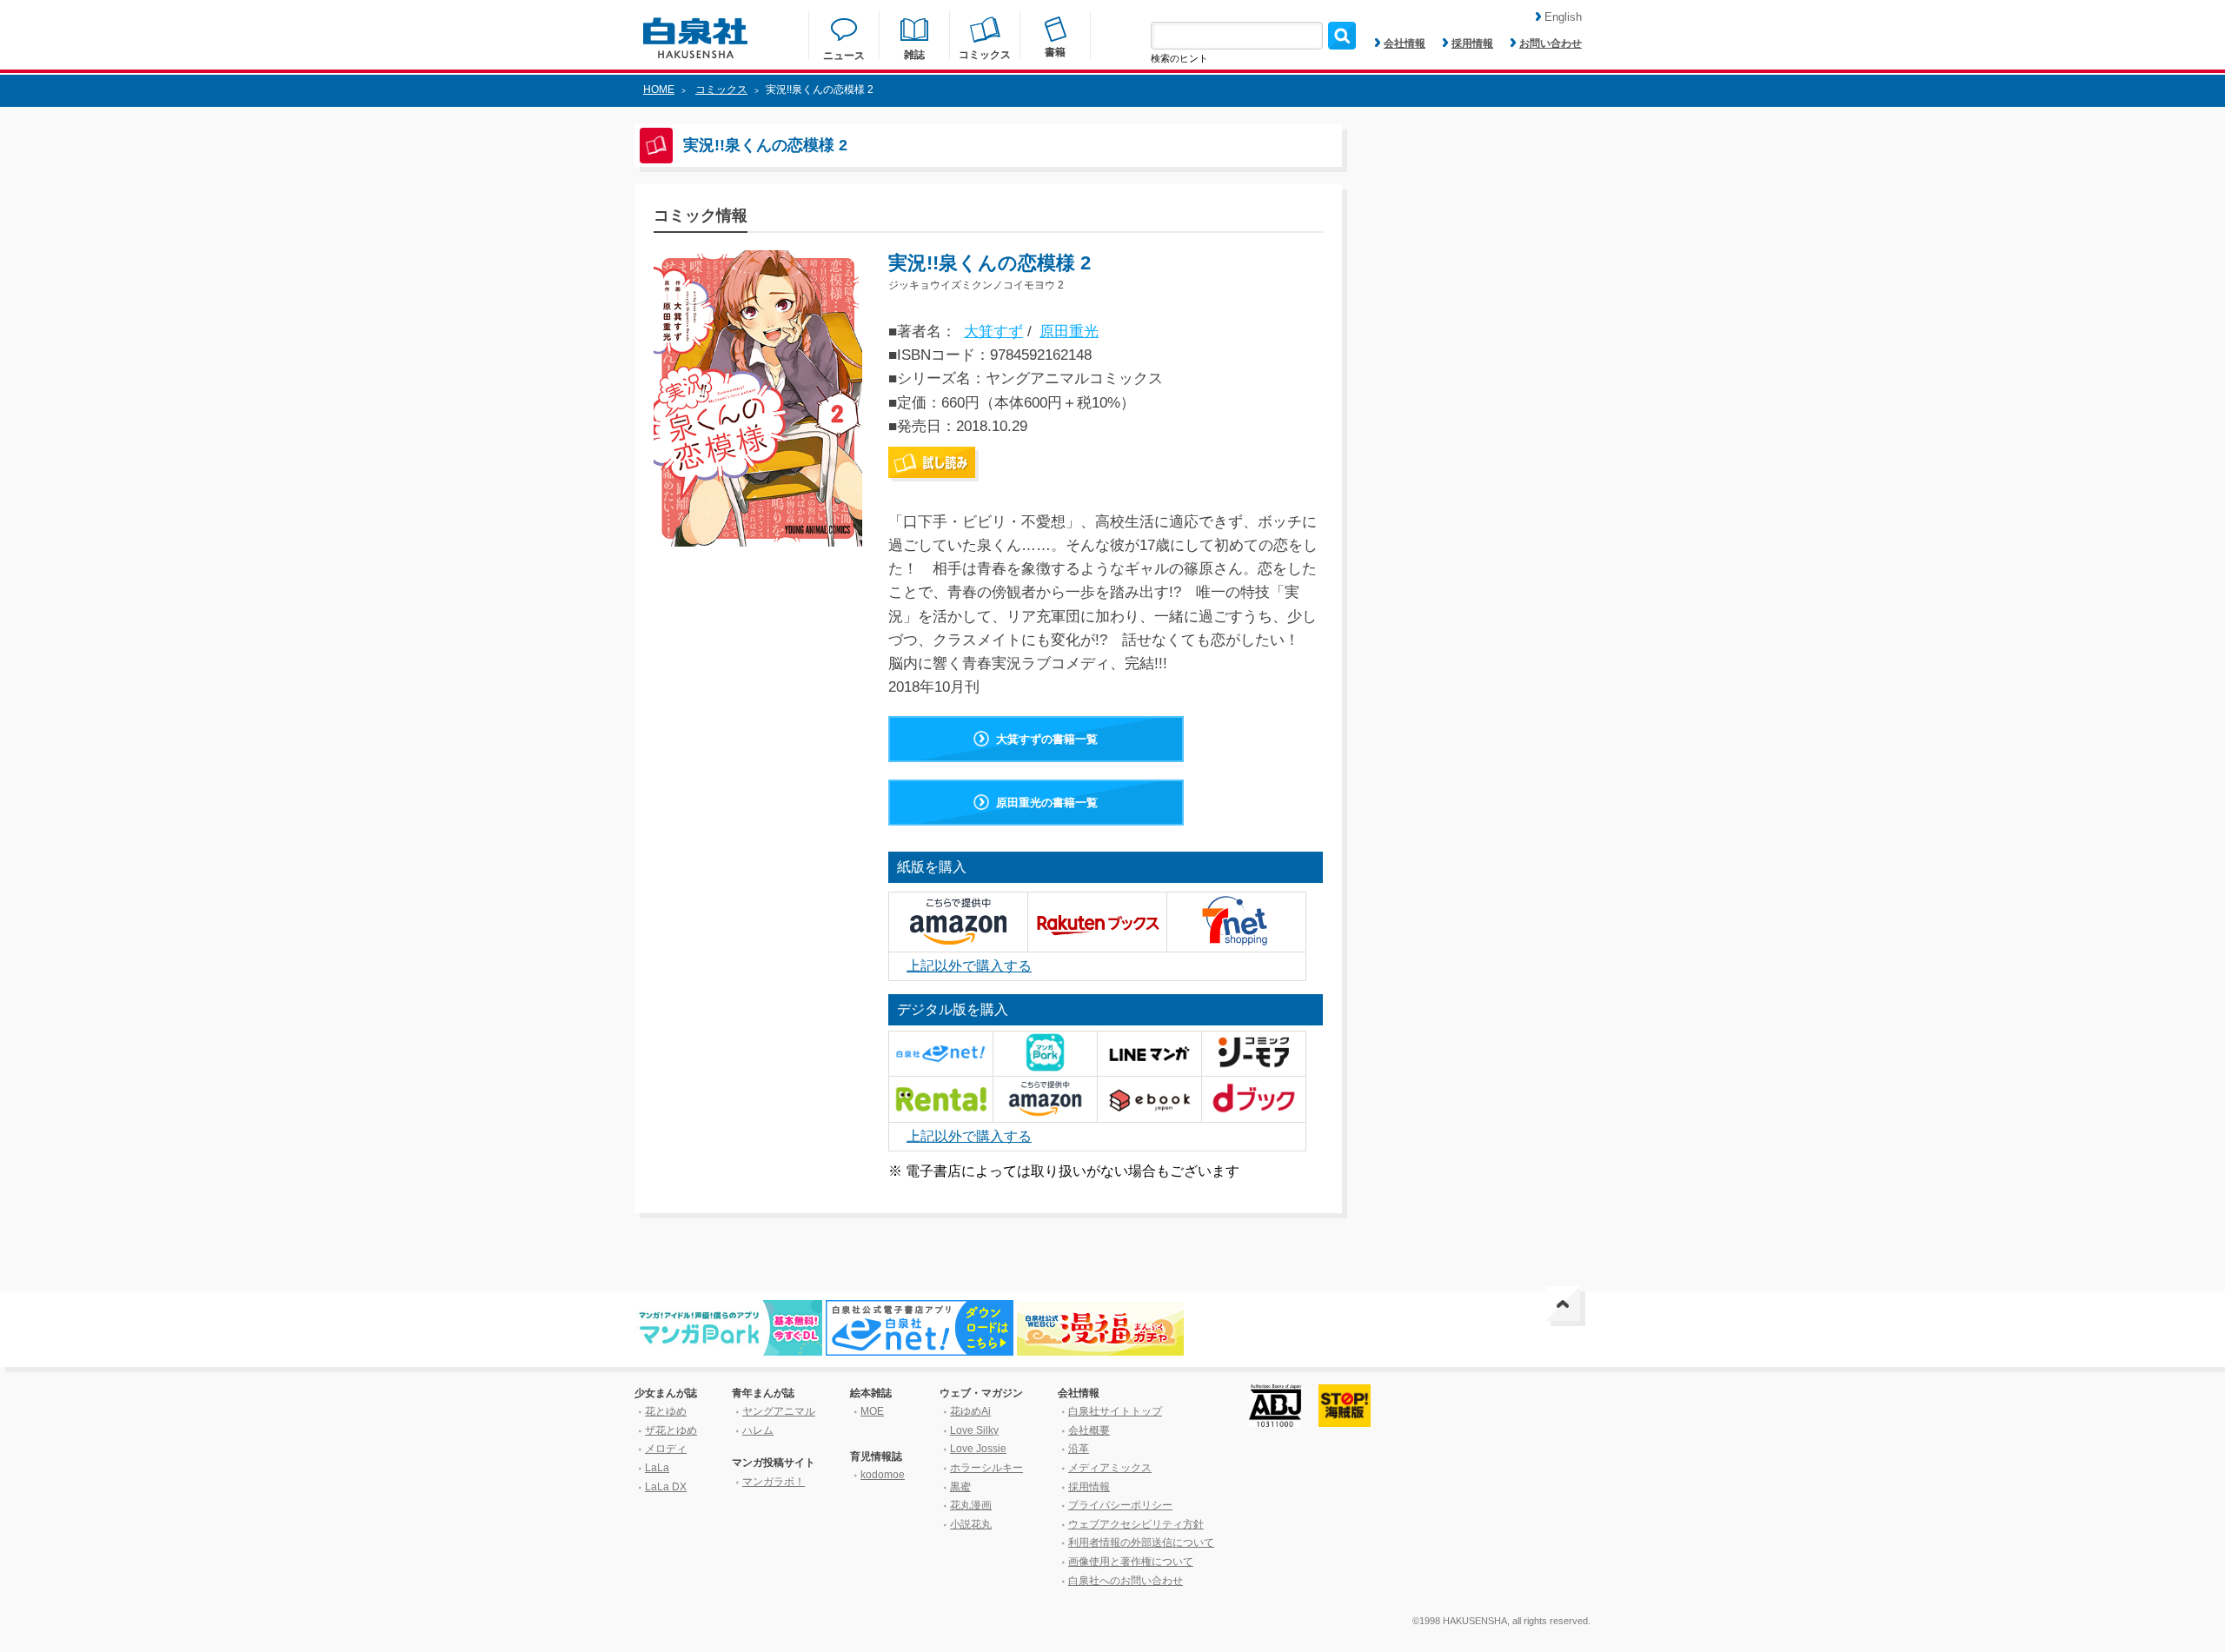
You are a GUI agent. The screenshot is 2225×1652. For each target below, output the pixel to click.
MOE (872, 1411)
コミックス (721, 90)
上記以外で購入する (969, 966)
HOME (659, 90)
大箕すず (993, 332)
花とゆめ (666, 1411)
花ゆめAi (970, 1411)
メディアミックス (1110, 1468)
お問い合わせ (1551, 43)
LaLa (657, 1468)
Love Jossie (978, 1449)
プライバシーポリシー (1120, 1505)
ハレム (758, 1430)
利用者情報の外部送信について (1141, 1543)
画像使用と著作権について (1131, 1562)
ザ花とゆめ (671, 1430)
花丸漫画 (971, 1505)
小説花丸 (971, 1524)
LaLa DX (666, 1487)
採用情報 (1472, 43)
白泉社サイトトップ (1115, 1411)
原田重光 (1069, 332)
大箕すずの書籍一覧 (1047, 739)
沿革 (1079, 1449)
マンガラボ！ (774, 1482)
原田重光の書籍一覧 (1047, 803)
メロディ (666, 1449)
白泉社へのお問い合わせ (1126, 1581)
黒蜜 (960, 1487)
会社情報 (1405, 43)
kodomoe (883, 1475)
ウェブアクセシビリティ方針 (1136, 1524)
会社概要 (1089, 1430)
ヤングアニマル (779, 1411)
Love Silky (974, 1430)
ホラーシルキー (986, 1468)
